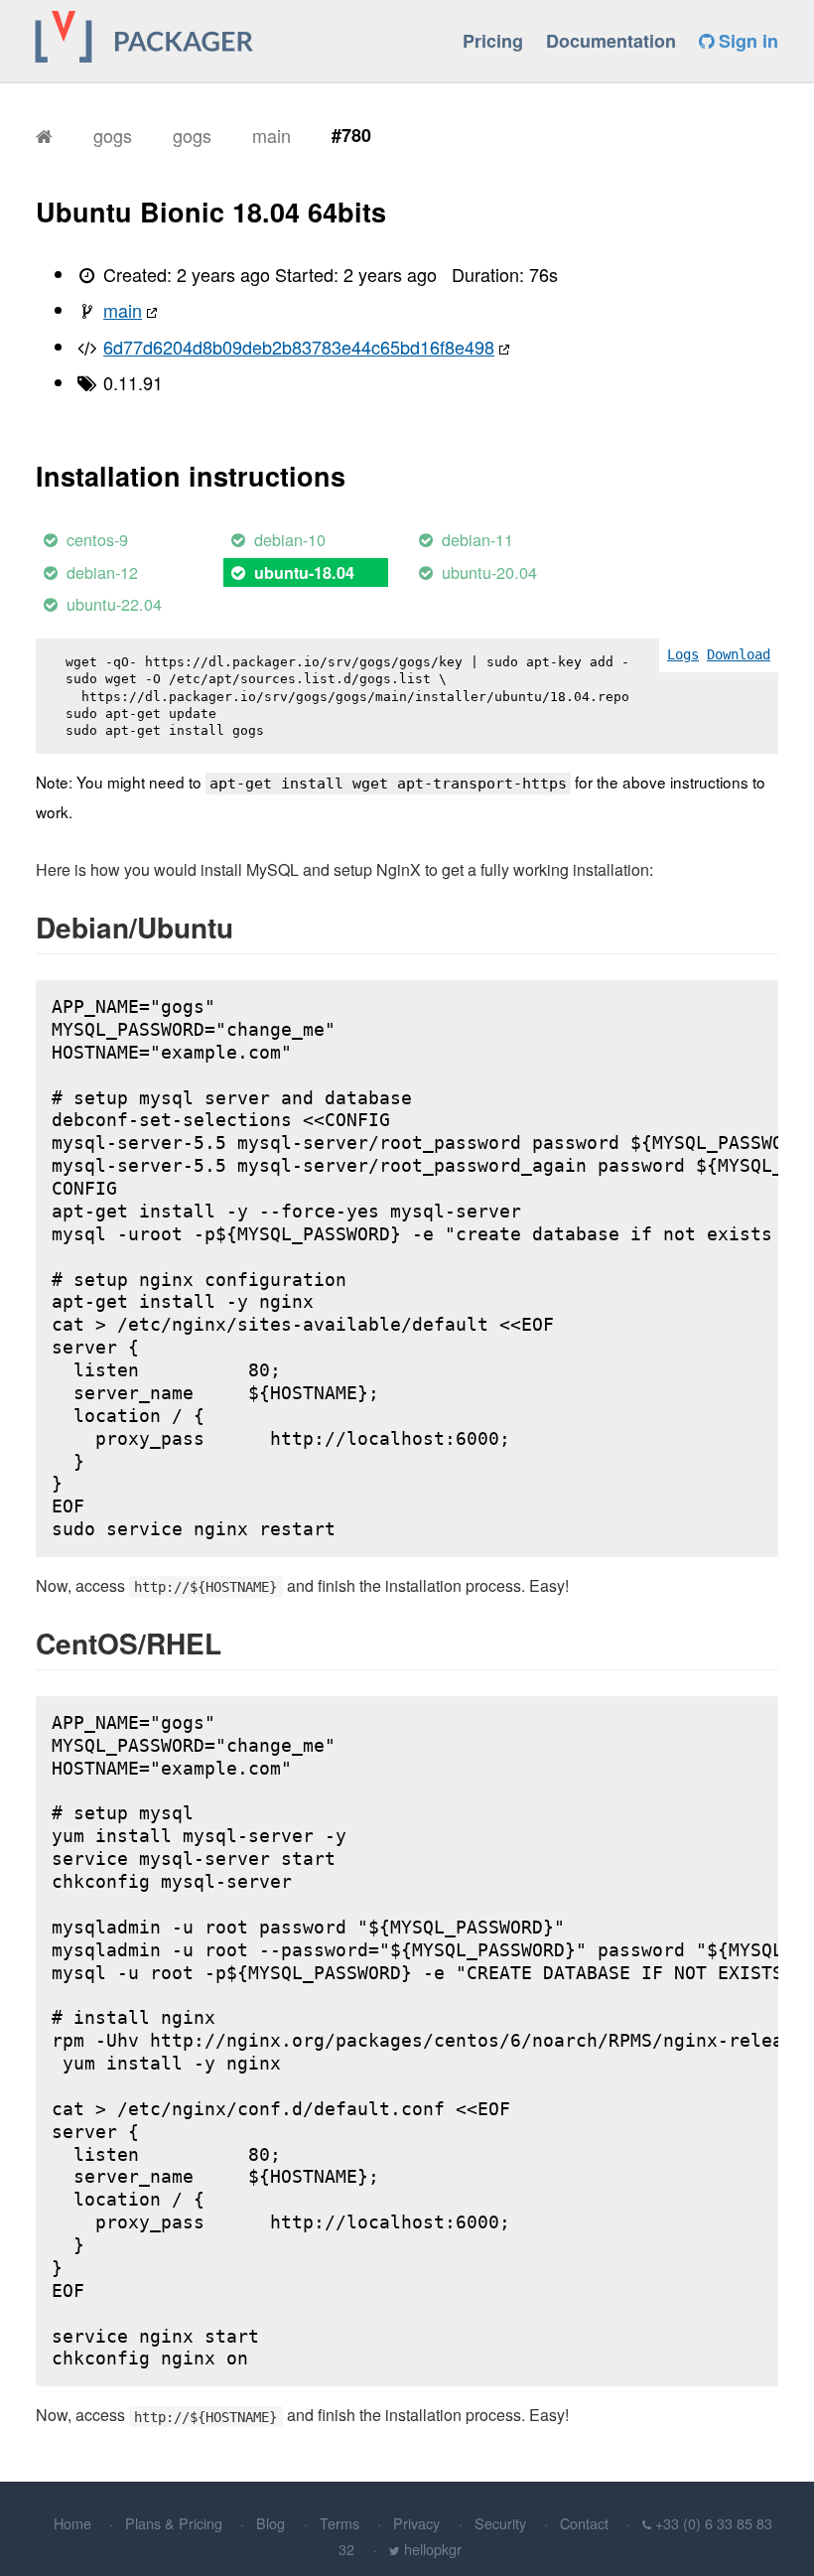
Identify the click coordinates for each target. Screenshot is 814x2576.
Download (739, 654)
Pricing (493, 41)
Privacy (416, 2523)
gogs (113, 135)
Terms (339, 2523)
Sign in (746, 41)
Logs (683, 654)
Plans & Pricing (174, 2523)
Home (72, 2523)
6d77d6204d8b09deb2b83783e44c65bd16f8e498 (299, 347)
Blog (271, 2523)
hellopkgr (433, 2549)
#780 (351, 135)
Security (500, 2523)
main (271, 135)
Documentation (611, 41)
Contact (584, 2523)
